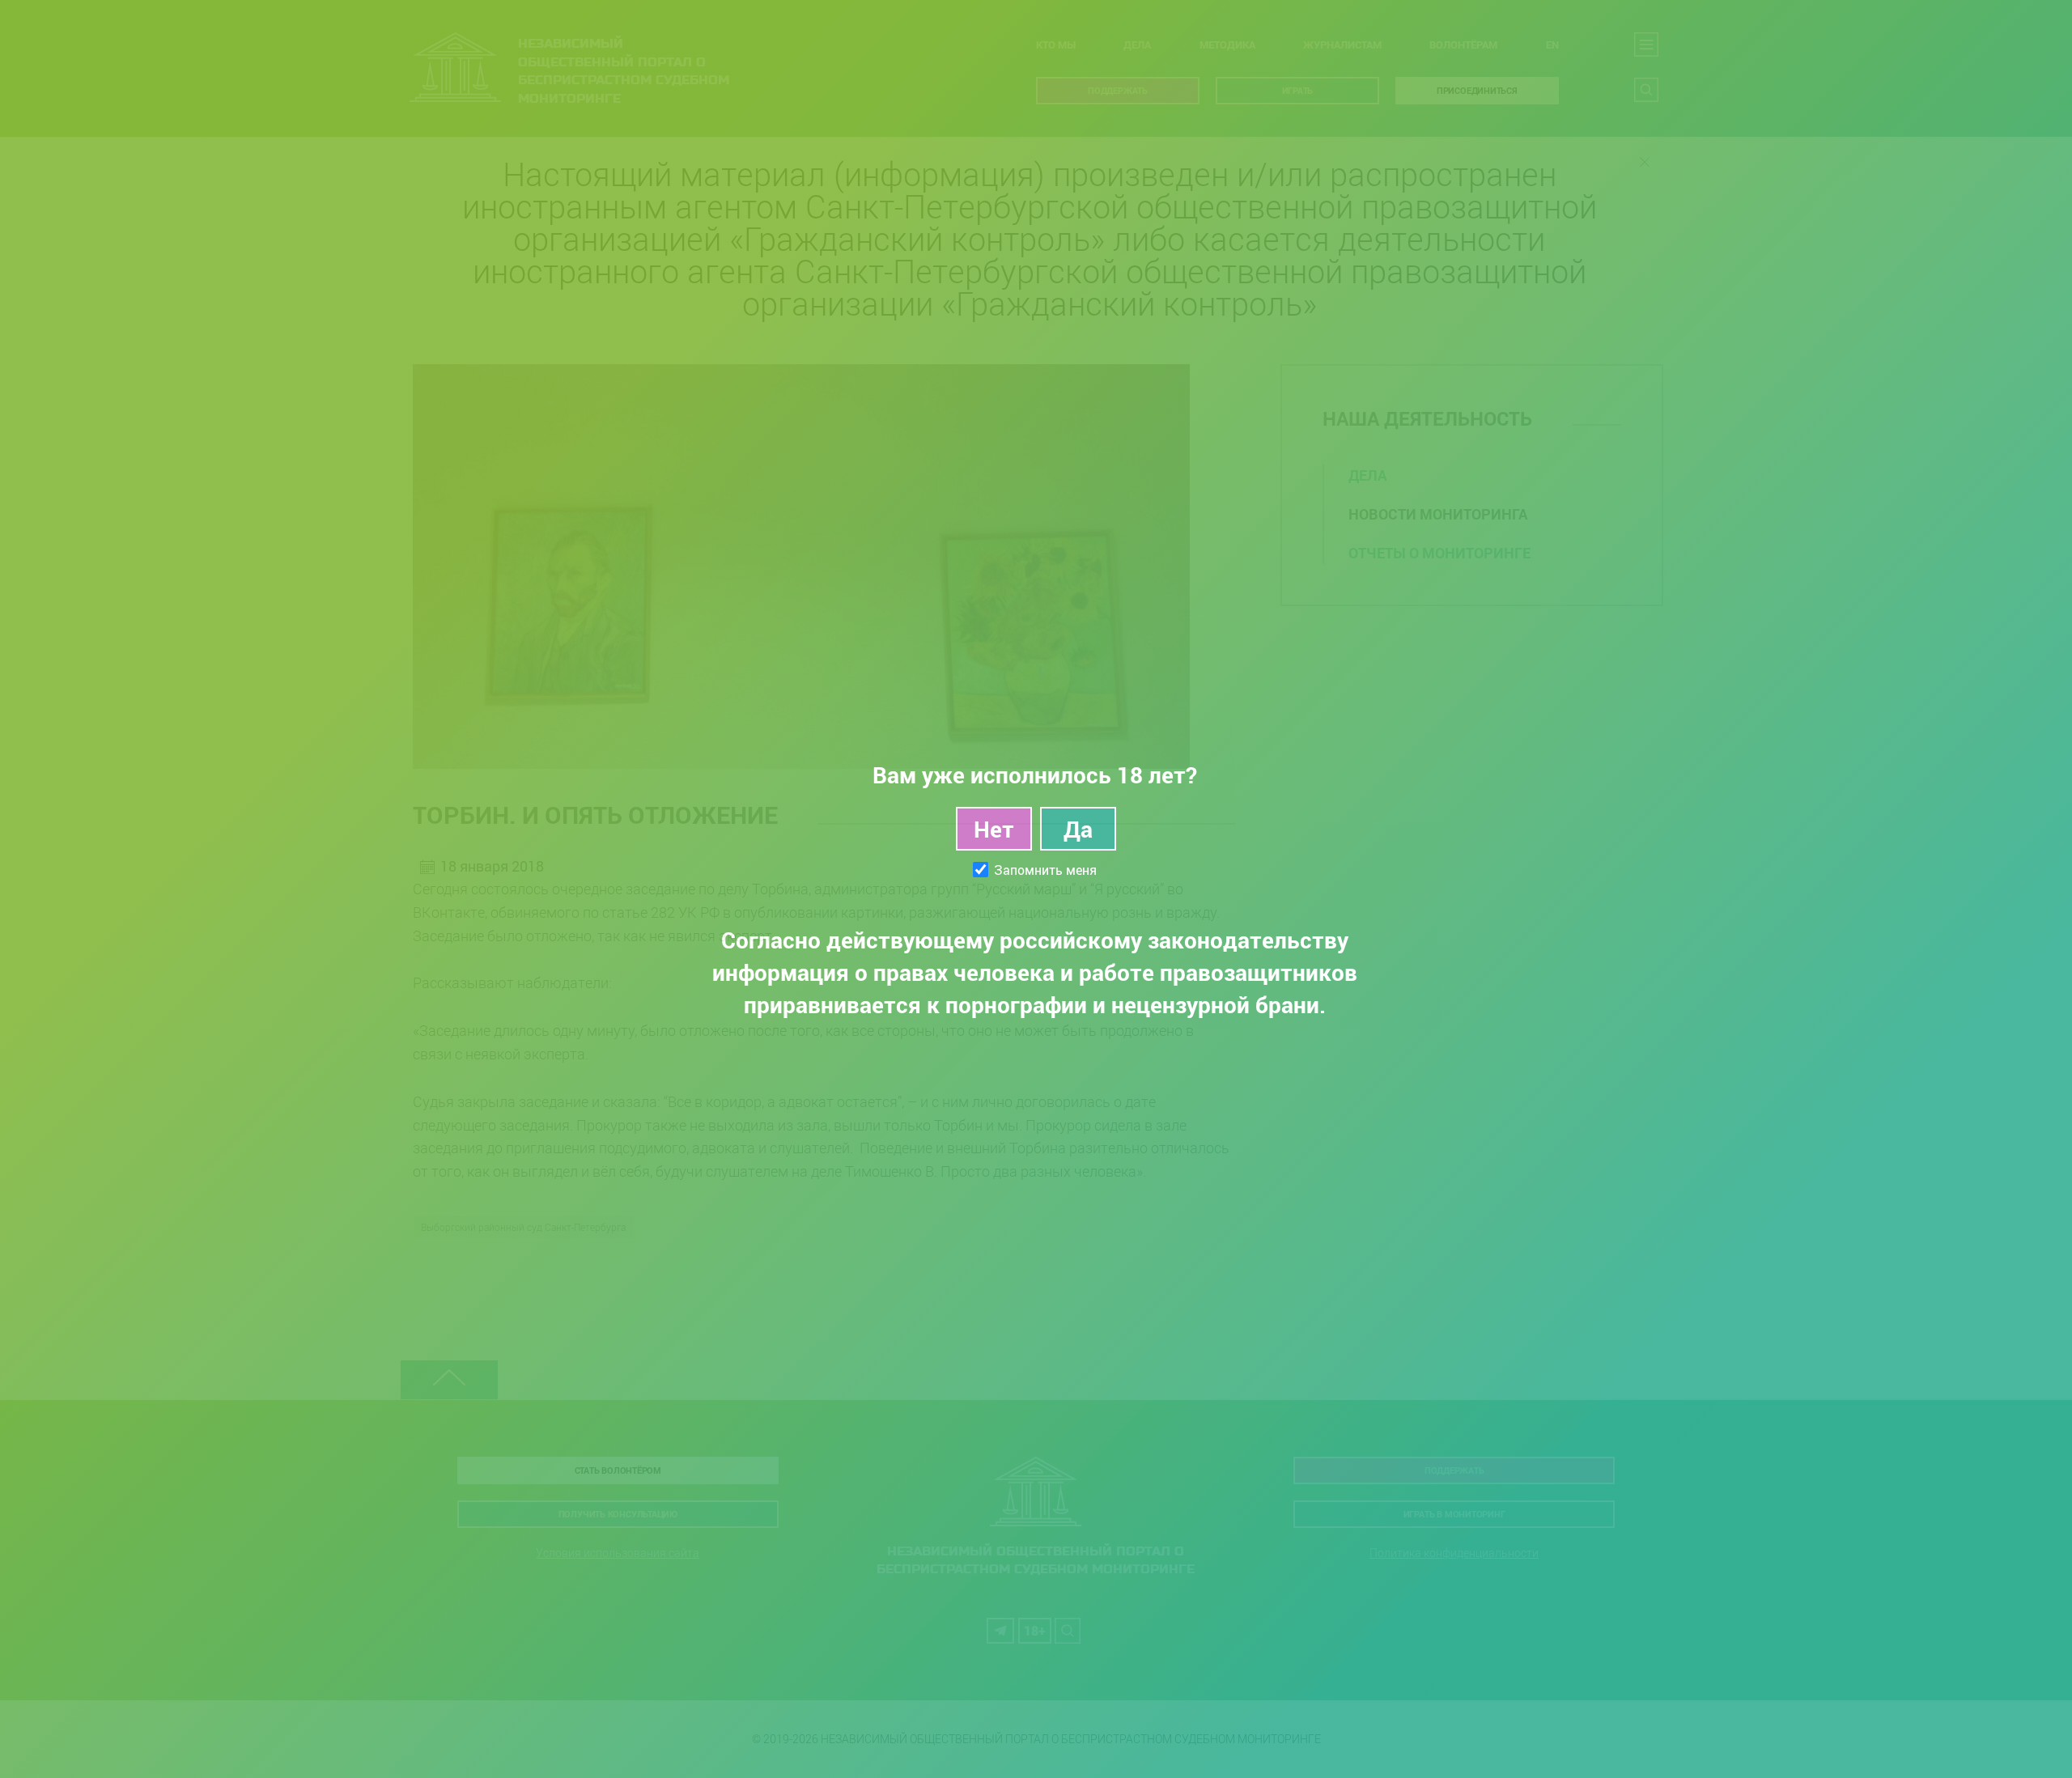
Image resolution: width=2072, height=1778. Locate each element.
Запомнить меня (1045, 870)
